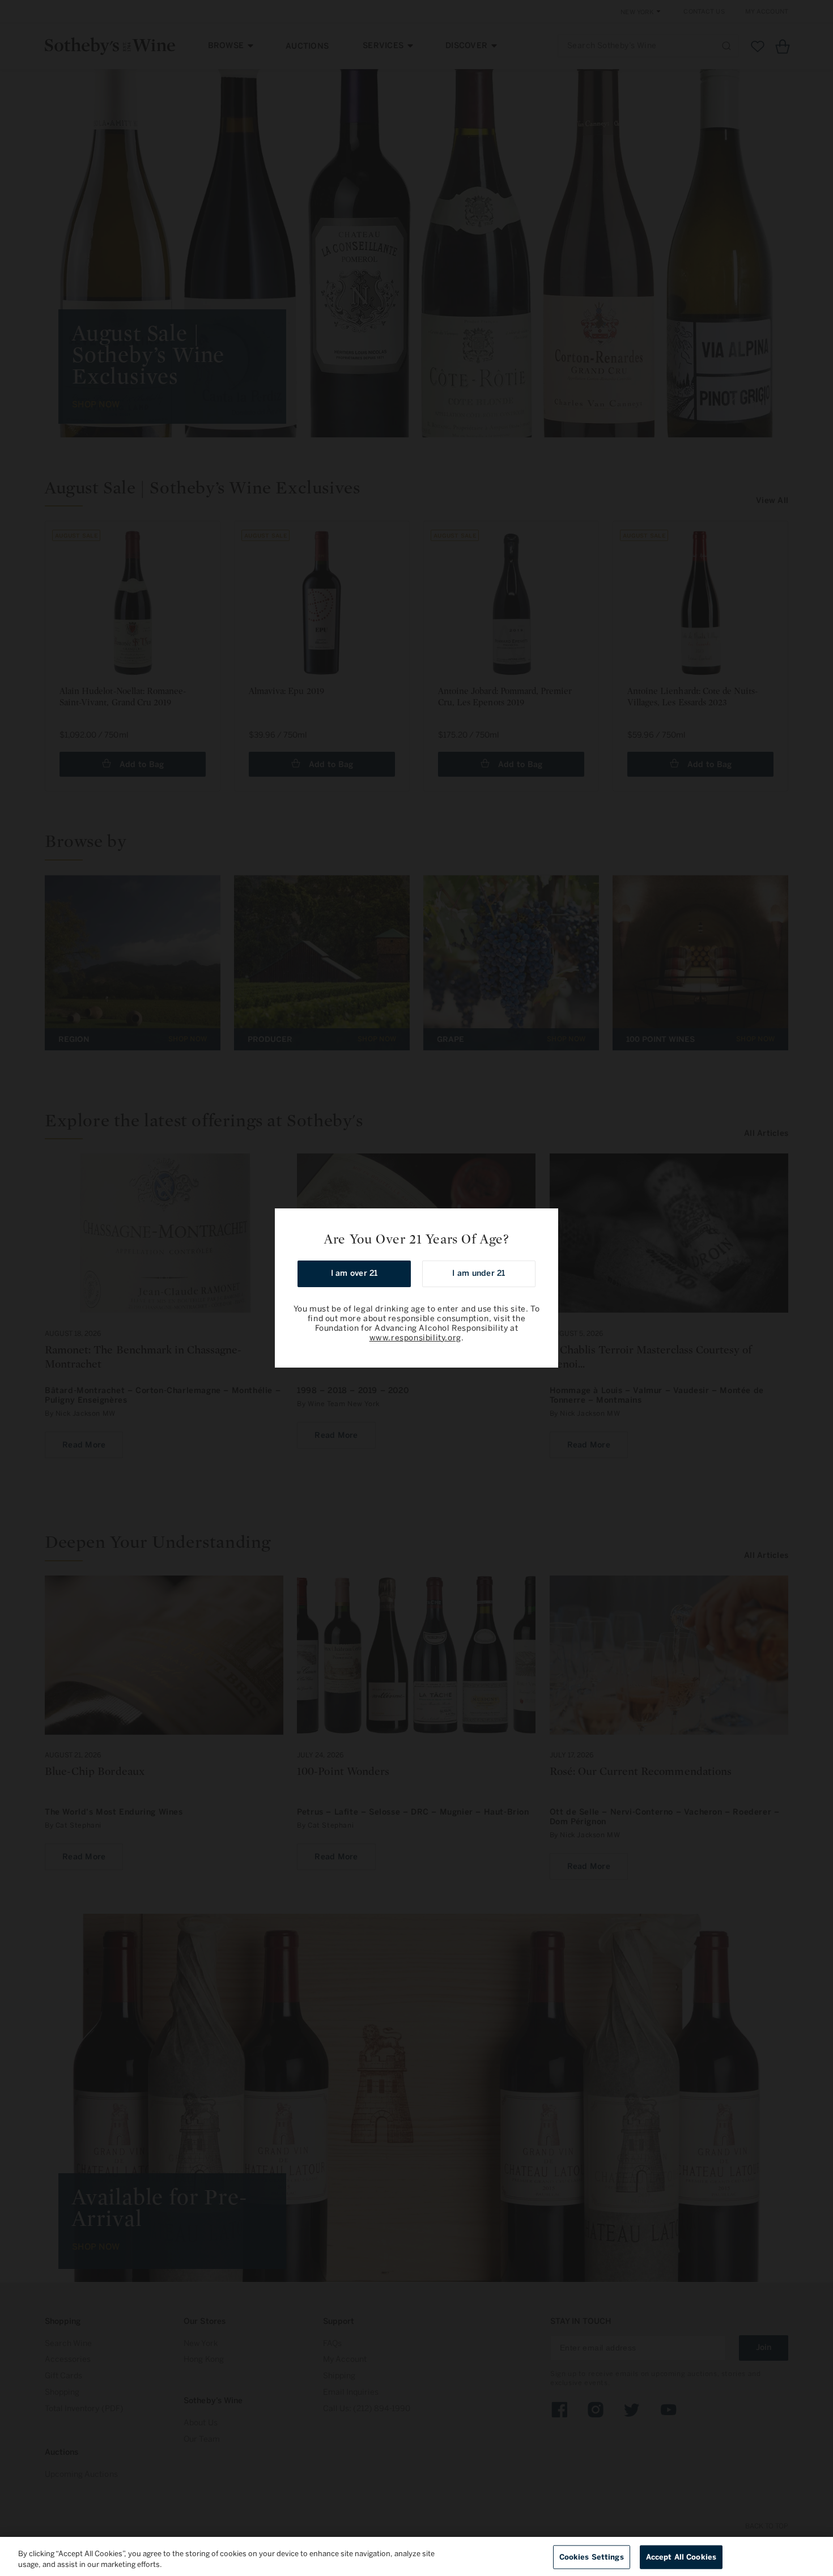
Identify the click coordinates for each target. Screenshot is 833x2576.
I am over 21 (354, 1273)
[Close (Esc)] (546, 1221)
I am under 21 (479, 1273)
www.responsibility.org (415, 1338)
